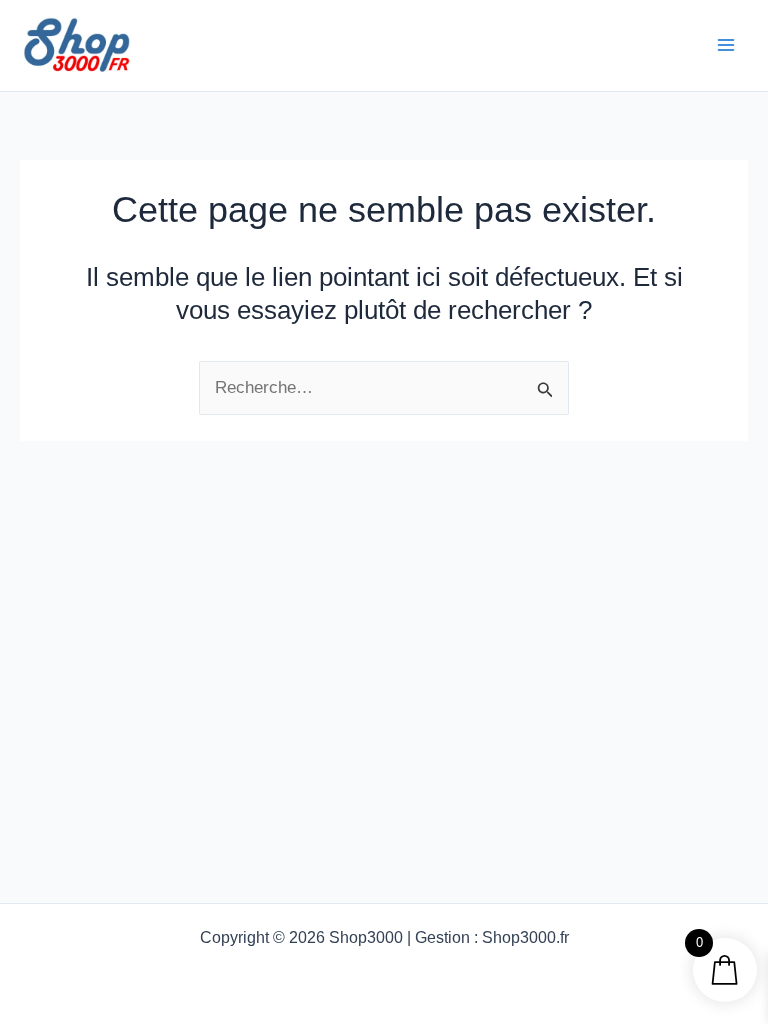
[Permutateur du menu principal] (726, 45)
